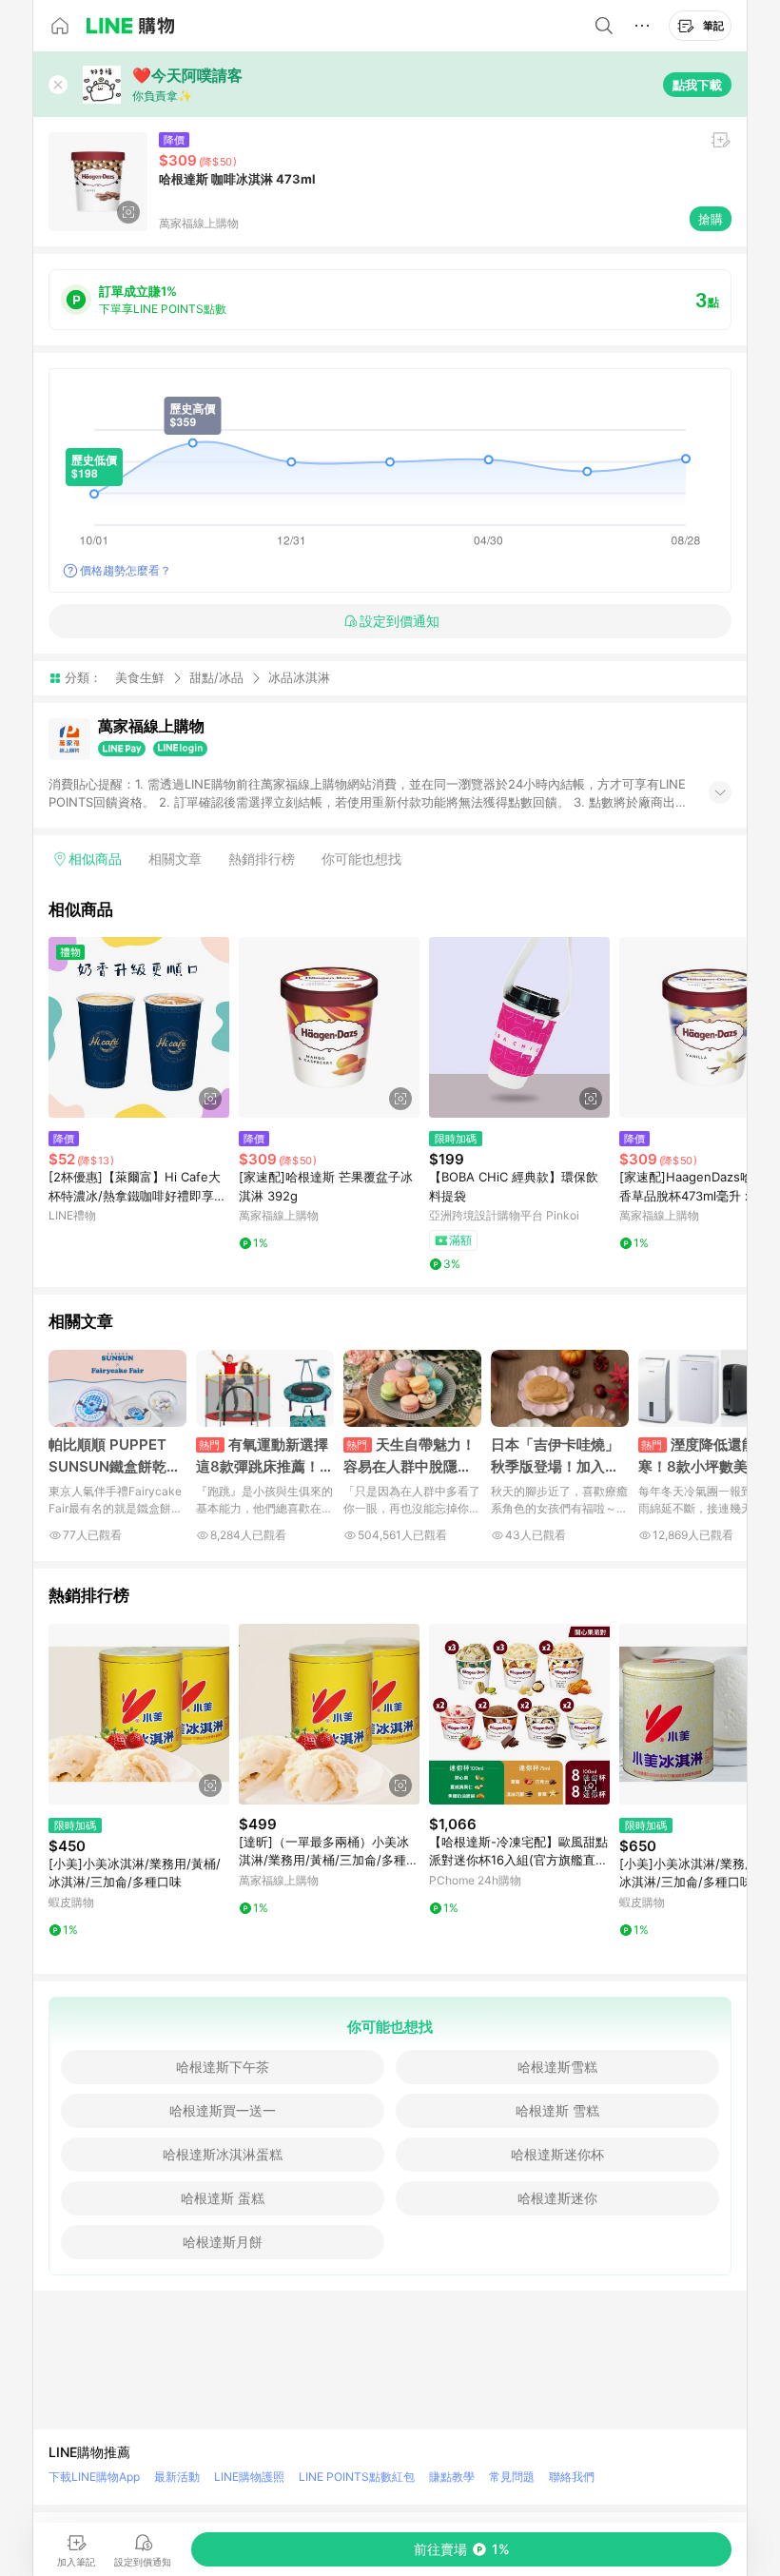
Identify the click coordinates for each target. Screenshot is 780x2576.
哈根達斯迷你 (557, 2198)
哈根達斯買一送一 (223, 2110)
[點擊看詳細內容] (139, 1027)
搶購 (711, 219)
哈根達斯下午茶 (223, 2067)
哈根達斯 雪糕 (557, 2110)
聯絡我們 (572, 2477)
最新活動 (177, 2477)
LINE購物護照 (249, 2477)
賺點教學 (452, 2477)
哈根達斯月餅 (223, 2242)
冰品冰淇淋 (299, 678)
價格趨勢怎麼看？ (126, 570)
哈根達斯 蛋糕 (223, 2198)
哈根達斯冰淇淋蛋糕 (223, 2154)
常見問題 (512, 2477)
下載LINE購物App (94, 2477)
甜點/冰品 (216, 677)
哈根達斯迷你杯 (557, 2154)
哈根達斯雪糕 (557, 2067)
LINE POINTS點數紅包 (357, 2477)
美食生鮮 (140, 677)
